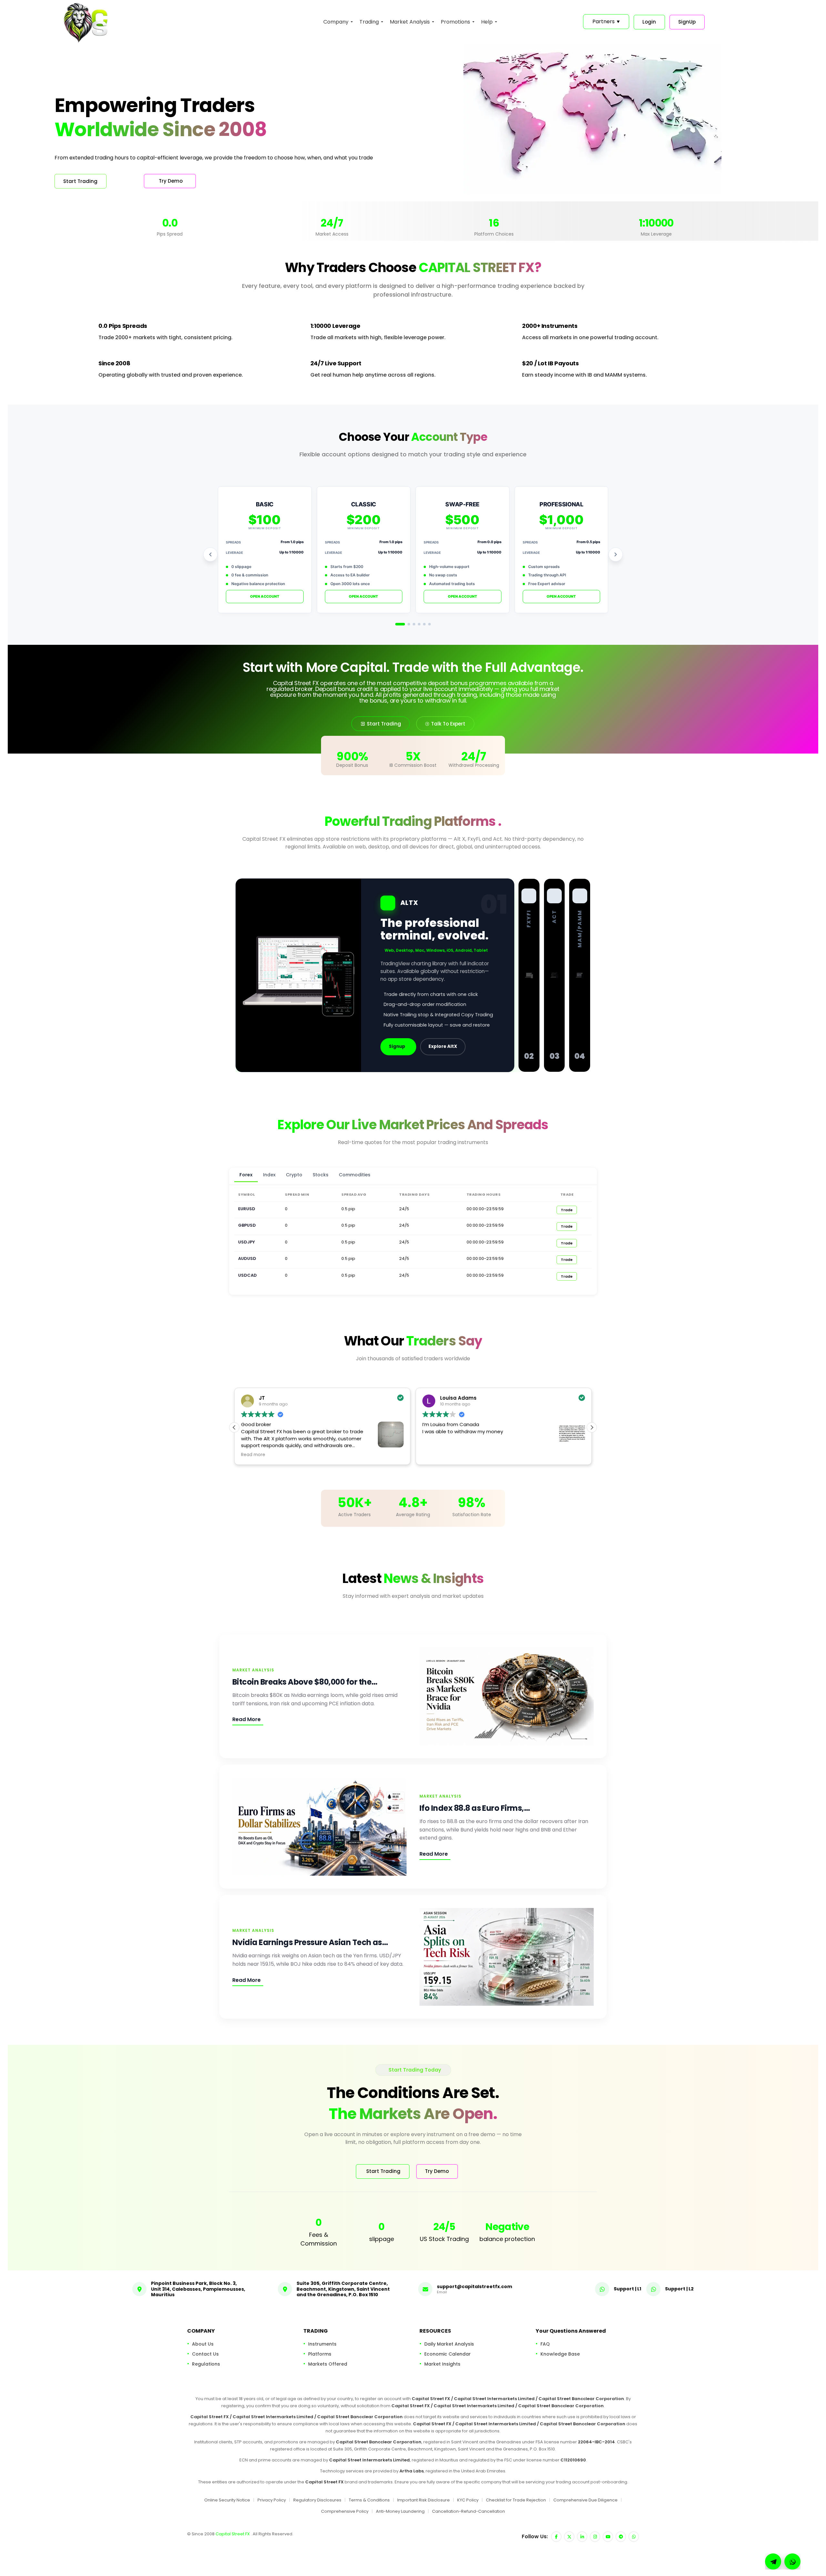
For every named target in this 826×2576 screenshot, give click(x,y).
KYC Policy (468, 2500)
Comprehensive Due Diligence (585, 2500)
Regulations (206, 2364)
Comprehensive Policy (345, 2511)
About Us (203, 2344)
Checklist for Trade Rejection (516, 2500)
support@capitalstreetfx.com (474, 2286)
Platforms (320, 2354)
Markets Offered (328, 2364)
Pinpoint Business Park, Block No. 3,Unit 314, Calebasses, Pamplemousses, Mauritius (198, 2289)
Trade (567, 1210)
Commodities (355, 1175)
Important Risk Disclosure (423, 2500)
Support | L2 (679, 2288)
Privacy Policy (272, 2500)
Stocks (321, 1175)
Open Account (265, 596)
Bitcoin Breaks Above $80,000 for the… (305, 1682)
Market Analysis (410, 22)
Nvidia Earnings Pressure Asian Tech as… (310, 1942)
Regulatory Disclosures (317, 2500)
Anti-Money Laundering (400, 2511)
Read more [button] (434, 1455)
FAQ (545, 2344)
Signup (397, 1046)
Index (269, 1175)
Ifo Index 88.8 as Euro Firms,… (475, 1808)
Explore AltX (443, 1046)
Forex (246, 1175)
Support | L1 (627, 2288)
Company (336, 22)
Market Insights (442, 2364)
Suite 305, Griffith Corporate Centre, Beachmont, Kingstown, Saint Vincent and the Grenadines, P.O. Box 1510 (343, 2289)
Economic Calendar (448, 2354)
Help (487, 22)
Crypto (294, 1175)
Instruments (322, 2344)
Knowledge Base (560, 2354)
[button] (592, 1427)
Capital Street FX (233, 2534)
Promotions (455, 22)
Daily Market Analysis (449, 2344)
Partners (606, 21)
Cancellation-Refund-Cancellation (468, 2511)
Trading (369, 22)
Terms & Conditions (369, 2500)
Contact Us (205, 2354)
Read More (247, 1719)
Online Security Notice (227, 2500)
